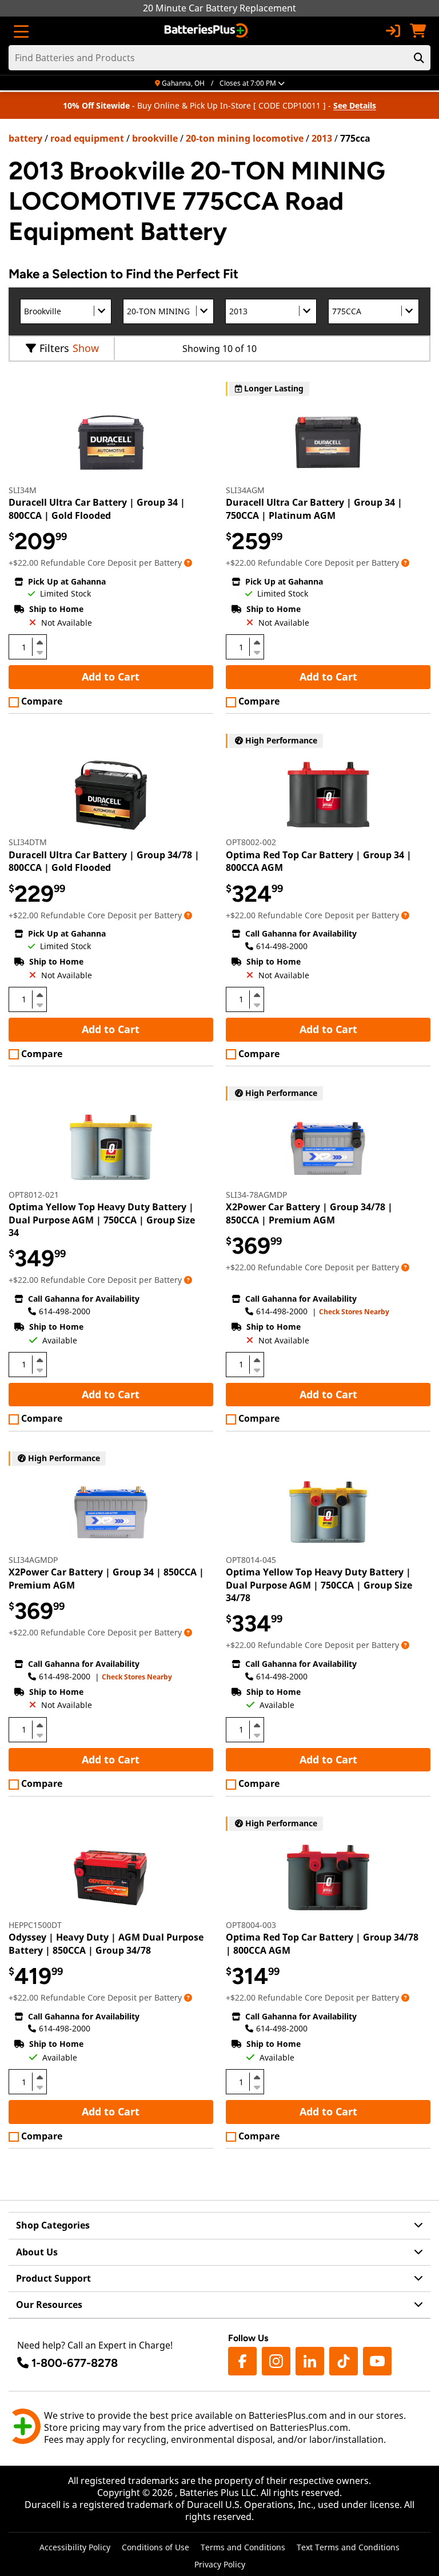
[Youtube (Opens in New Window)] (377, 2361)
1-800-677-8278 (75, 2363)
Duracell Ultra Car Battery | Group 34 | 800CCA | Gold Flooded (97, 509)
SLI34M (23, 490)
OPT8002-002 (251, 842)
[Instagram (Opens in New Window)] (276, 2361)
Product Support (53, 2278)
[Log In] (393, 31)
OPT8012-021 (34, 1195)
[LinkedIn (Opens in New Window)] (310, 2361)
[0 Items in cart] (418, 31)
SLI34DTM (28, 842)
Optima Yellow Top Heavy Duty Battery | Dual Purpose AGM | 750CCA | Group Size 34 (102, 1220)
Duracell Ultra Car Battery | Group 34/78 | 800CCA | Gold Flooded (104, 861)
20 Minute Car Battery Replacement (219, 8)
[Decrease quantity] (39, 651)
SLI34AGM (245, 490)
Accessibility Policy (75, 2547)
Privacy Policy (220, 2564)
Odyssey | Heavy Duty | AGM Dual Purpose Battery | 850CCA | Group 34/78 (106, 1943)
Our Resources (49, 2305)
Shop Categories (53, 2225)
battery (25, 138)
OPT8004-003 (251, 1925)
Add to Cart (111, 677)
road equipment (87, 138)
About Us (37, 2252)
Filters (54, 348)
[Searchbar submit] (419, 58)
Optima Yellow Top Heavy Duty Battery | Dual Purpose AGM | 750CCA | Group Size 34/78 (319, 1585)
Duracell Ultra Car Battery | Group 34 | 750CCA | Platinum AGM (314, 509)
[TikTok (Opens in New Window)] (344, 2361)
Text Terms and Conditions (348, 2547)
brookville (155, 138)
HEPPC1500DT (35, 1925)
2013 (322, 138)
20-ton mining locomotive (245, 138)
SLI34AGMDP (33, 1560)
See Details (355, 105)
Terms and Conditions (243, 2547)
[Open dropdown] (188, 563)
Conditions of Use (155, 2547)
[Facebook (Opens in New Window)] (242, 2361)
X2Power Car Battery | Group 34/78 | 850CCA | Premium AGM (309, 1213)
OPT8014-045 (251, 1560)
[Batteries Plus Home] (207, 31)
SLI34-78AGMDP (256, 1195)
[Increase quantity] (39, 642)
